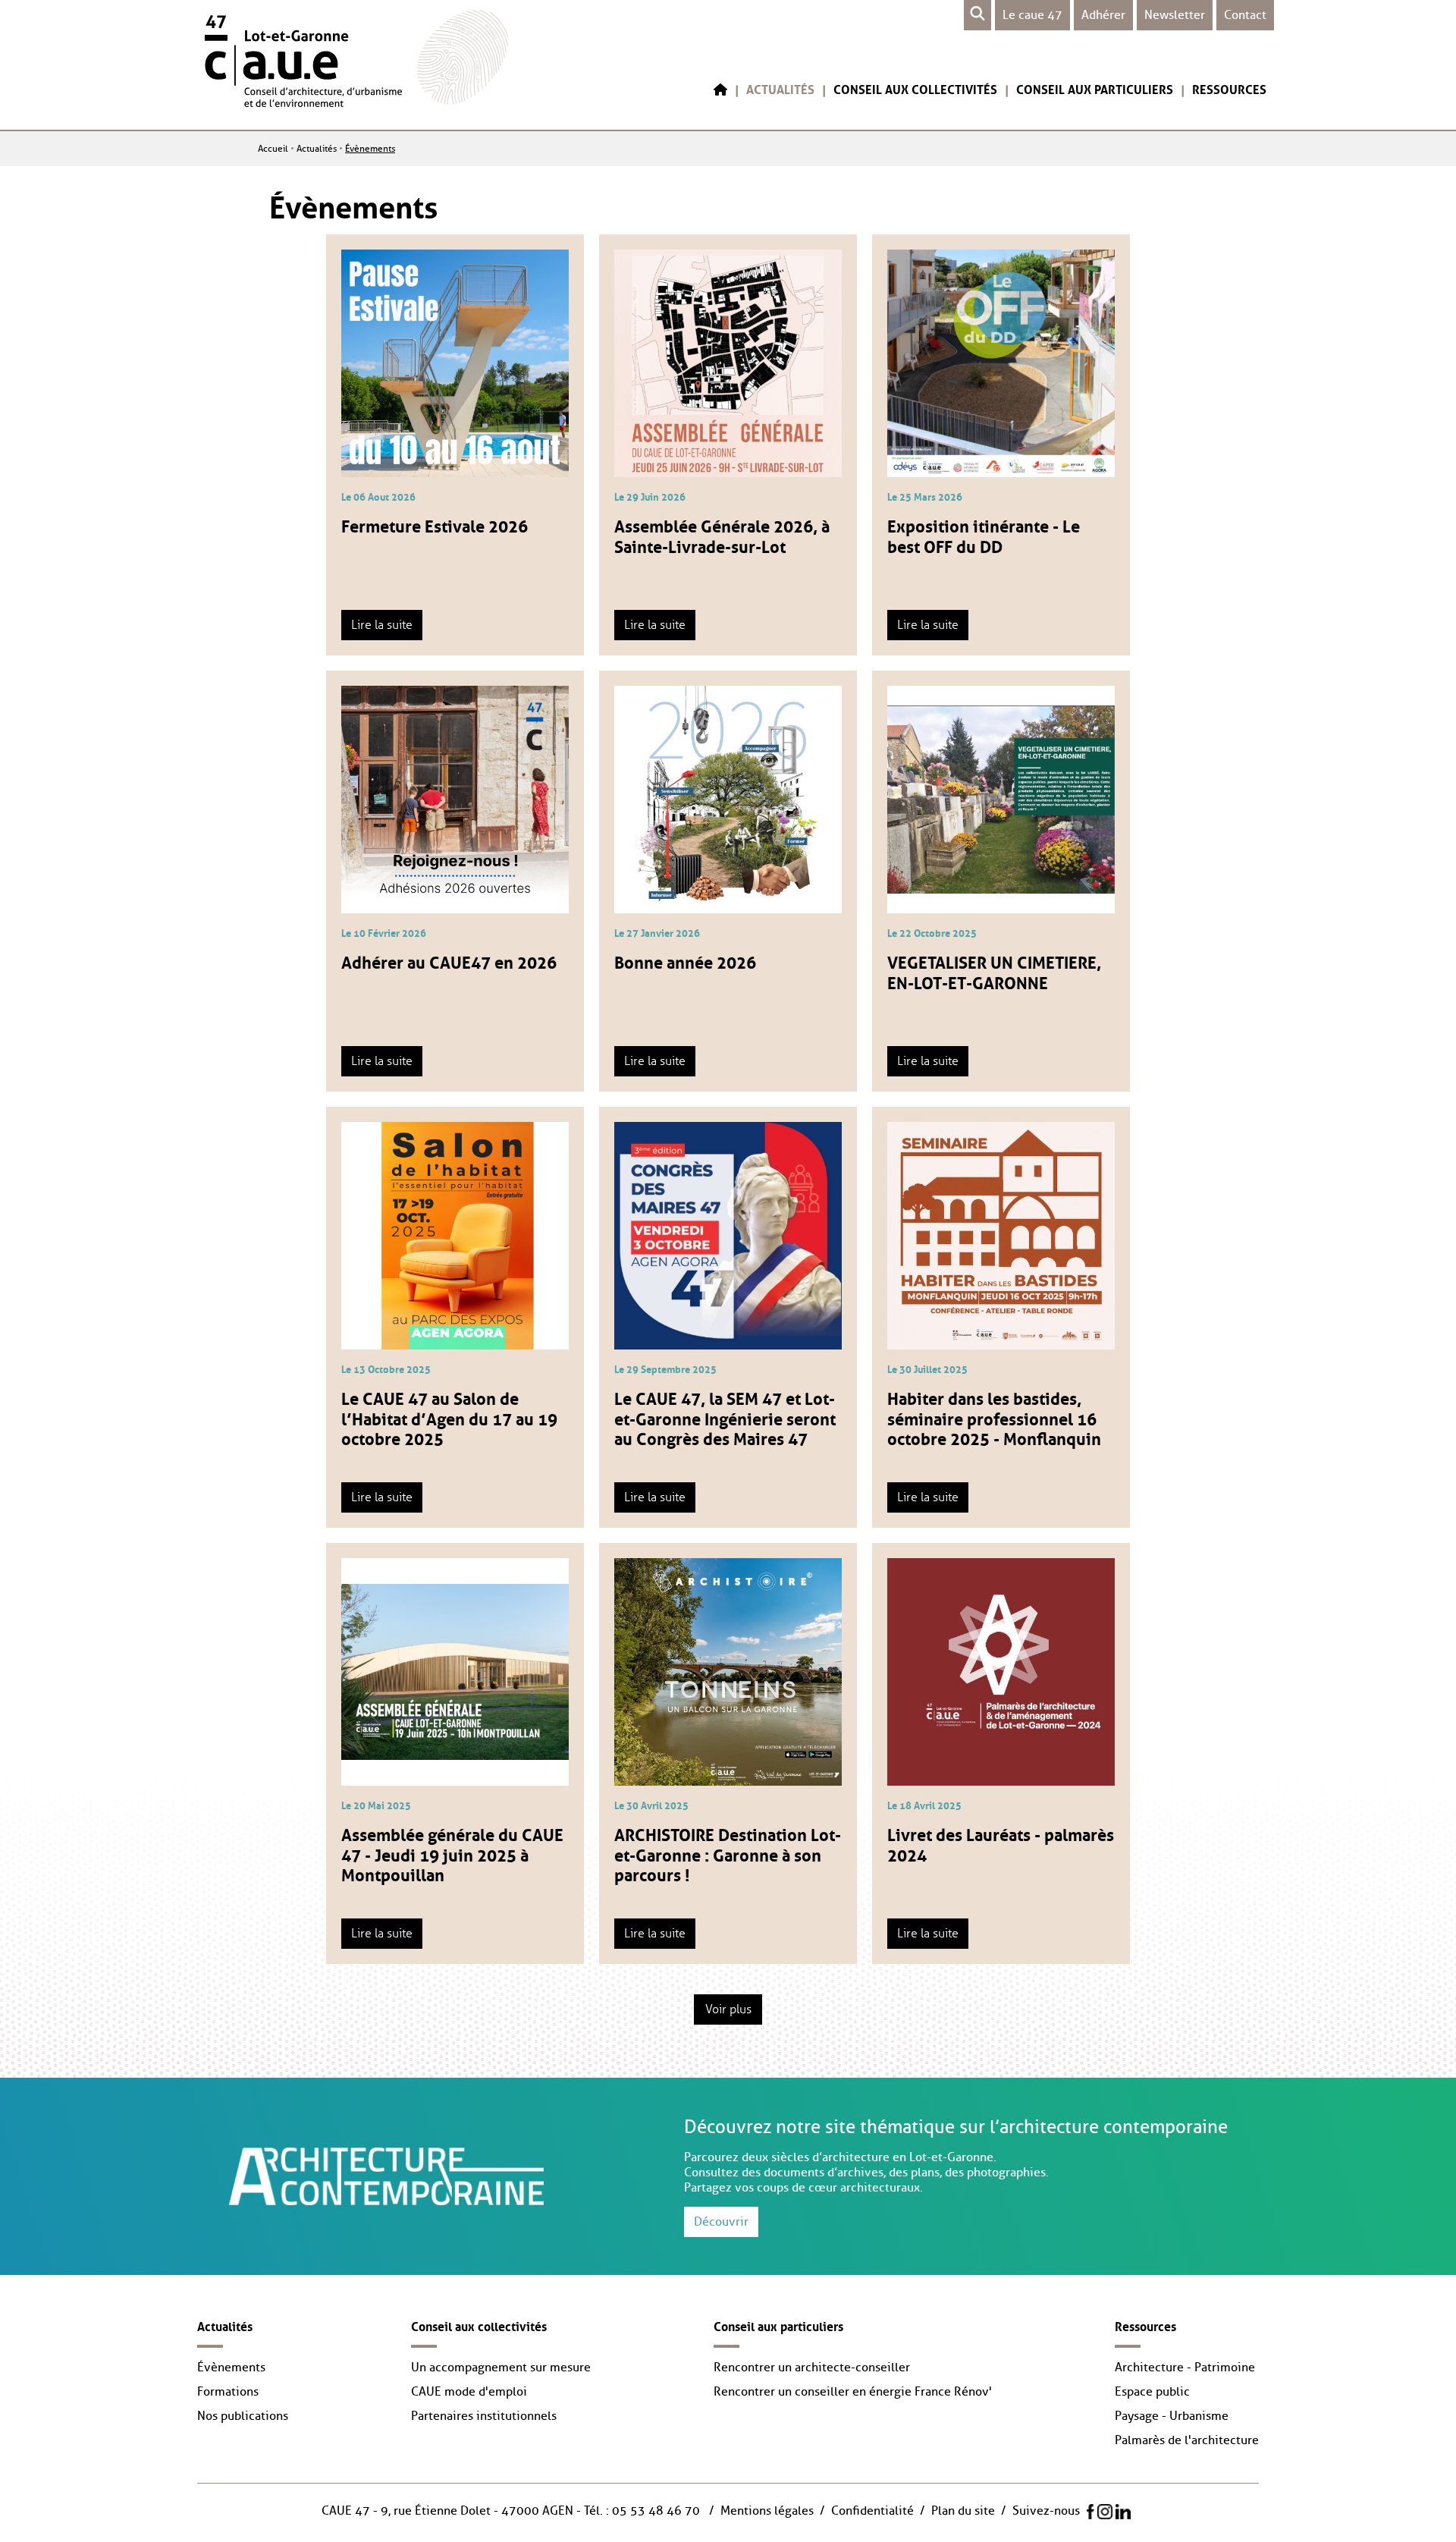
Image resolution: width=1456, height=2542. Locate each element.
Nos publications (243, 2416)
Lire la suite (382, 625)
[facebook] (1090, 2512)
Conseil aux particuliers (1095, 88)
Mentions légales (767, 2511)
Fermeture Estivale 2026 (435, 524)
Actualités (780, 88)
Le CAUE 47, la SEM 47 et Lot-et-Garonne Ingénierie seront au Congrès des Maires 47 (725, 1417)
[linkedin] (1123, 2512)
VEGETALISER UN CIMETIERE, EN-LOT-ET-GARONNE (994, 971)
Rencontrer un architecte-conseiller (812, 2368)
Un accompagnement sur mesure (501, 2368)
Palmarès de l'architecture (1187, 2440)
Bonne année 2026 (685, 960)
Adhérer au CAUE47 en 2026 (449, 960)
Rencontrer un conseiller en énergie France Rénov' (853, 2392)
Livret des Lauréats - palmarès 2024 (1001, 1843)
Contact (1245, 15)
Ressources (1229, 88)
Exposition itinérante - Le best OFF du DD (984, 534)
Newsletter (1175, 15)
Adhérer (1103, 15)
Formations (228, 2392)
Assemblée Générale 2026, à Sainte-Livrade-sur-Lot (722, 534)
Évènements (370, 149)
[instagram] (1105, 2512)
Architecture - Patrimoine (1185, 2368)
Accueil (273, 149)
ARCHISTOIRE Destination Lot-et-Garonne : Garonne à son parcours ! (728, 1853)
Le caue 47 (1032, 15)
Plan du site (963, 2511)
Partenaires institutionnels (484, 2416)
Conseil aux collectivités (915, 88)
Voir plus (728, 2009)
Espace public (1152, 2392)
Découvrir (721, 2222)
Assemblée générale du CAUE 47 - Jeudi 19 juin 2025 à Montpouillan (452, 1853)
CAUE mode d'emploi (469, 2392)
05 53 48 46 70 (656, 2511)
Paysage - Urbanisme (1172, 2416)
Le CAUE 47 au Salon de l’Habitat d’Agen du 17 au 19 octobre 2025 (449, 1417)
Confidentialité (872, 2511)
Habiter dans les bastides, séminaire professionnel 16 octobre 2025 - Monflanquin (994, 1417)
